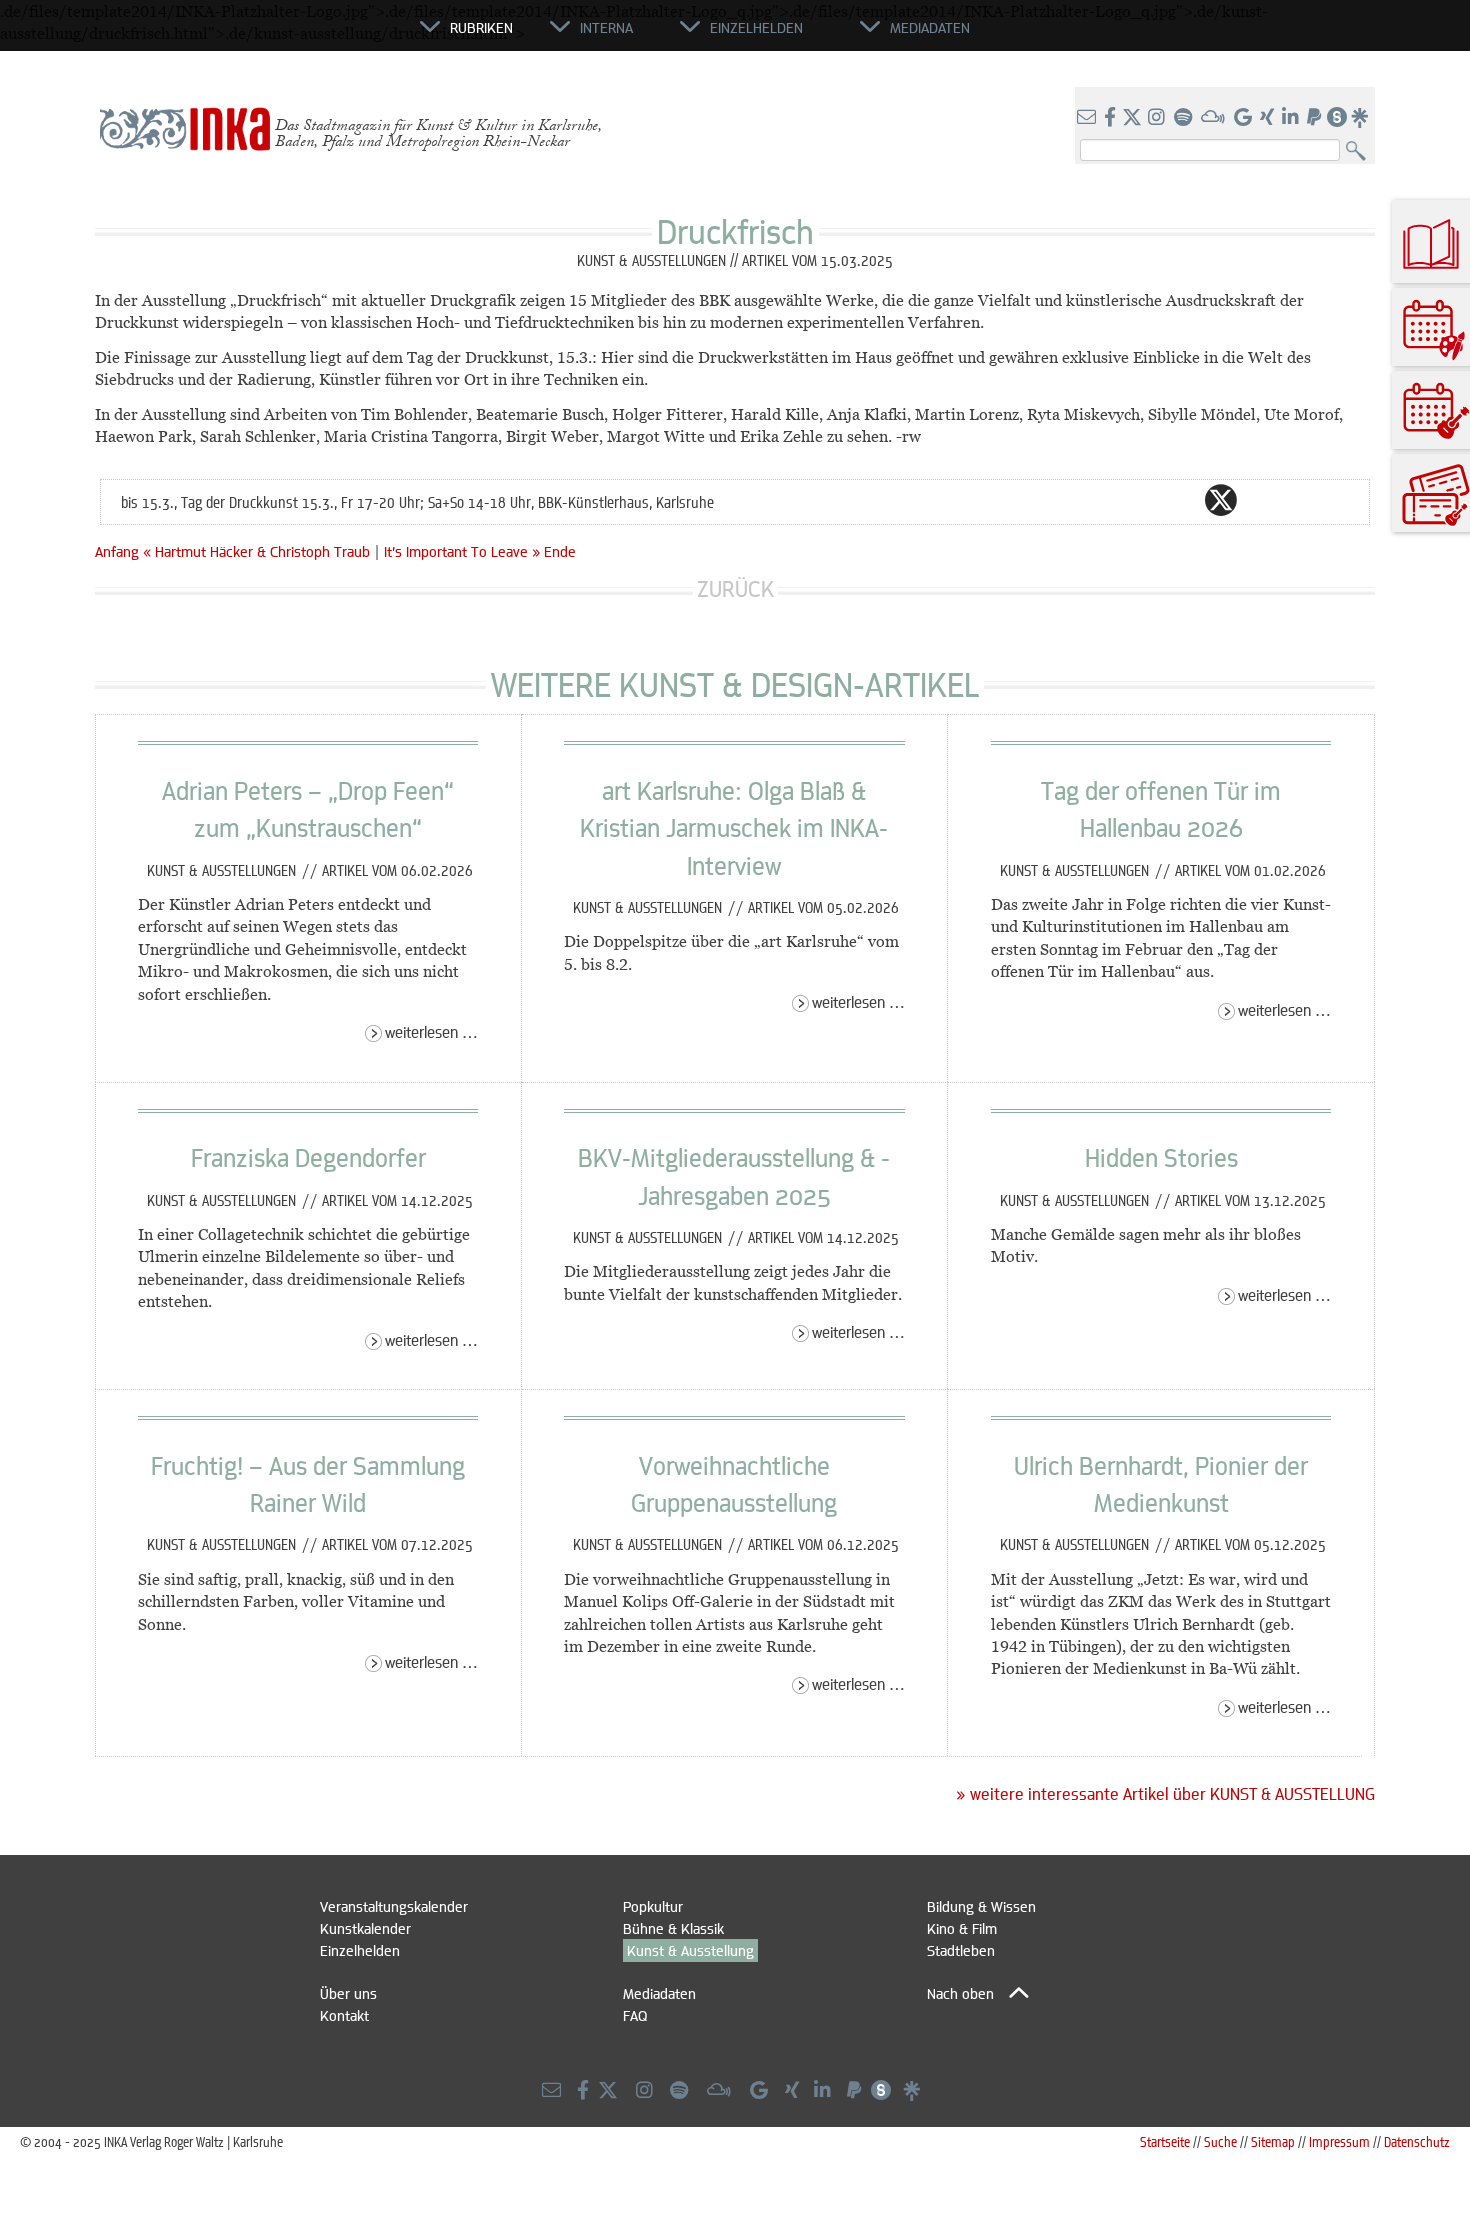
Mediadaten (659, 1993)
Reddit (1261, 500)
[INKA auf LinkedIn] (1292, 118)
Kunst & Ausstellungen (223, 870)
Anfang (117, 551)
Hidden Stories (1161, 1157)
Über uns (348, 1993)
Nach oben (960, 1993)
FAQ (635, 2015)
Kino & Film (962, 1928)
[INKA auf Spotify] (1185, 118)
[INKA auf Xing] (1269, 118)
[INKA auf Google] (1245, 118)
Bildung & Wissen (981, 1906)
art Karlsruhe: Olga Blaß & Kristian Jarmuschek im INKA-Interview (734, 827)
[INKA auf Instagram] (1158, 118)
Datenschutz (1417, 2141)
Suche (1220, 2141)
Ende (560, 551)
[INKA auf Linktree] (1361, 118)
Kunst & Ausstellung (690, 1950)
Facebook (1181, 500)
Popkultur (653, 1906)
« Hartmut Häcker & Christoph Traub (258, 551)
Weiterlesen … (431, 1031)
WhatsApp (1141, 500)
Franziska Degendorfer (308, 1157)
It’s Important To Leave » (462, 551)
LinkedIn (1301, 500)
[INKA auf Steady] (1337, 118)
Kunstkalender (365, 1928)
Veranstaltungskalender (394, 1906)
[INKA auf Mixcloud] (1215, 118)
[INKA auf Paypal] (1316, 118)
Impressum (1339, 2141)
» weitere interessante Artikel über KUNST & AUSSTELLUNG (1165, 1794)
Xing (1341, 500)
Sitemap (1273, 2141)
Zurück (735, 588)
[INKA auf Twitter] (1132, 118)
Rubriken (481, 27)
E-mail (1101, 500)
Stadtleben (961, 1950)
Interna (606, 27)
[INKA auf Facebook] (1112, 118)
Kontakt (344, 2015)
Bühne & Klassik (673, 1928)
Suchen (1360, 151)
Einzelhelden (360, 1950)
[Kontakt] (1088, 118)
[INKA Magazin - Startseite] (330, 36)
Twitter (1221, 500)
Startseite (1165, 2141)
